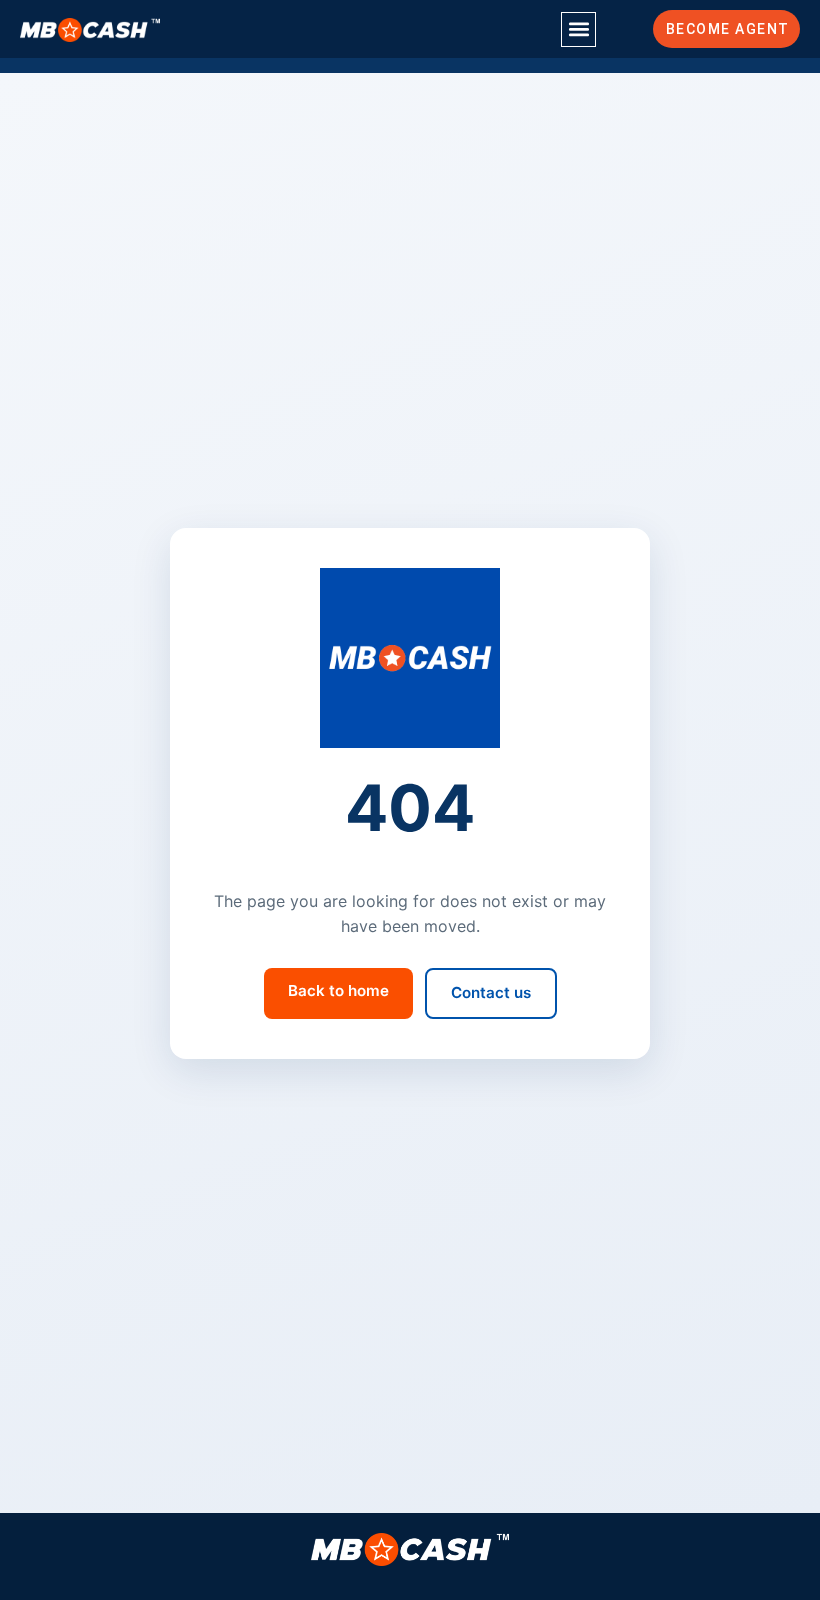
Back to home (338, 990)
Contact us (491, 992)
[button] (578, 29)
